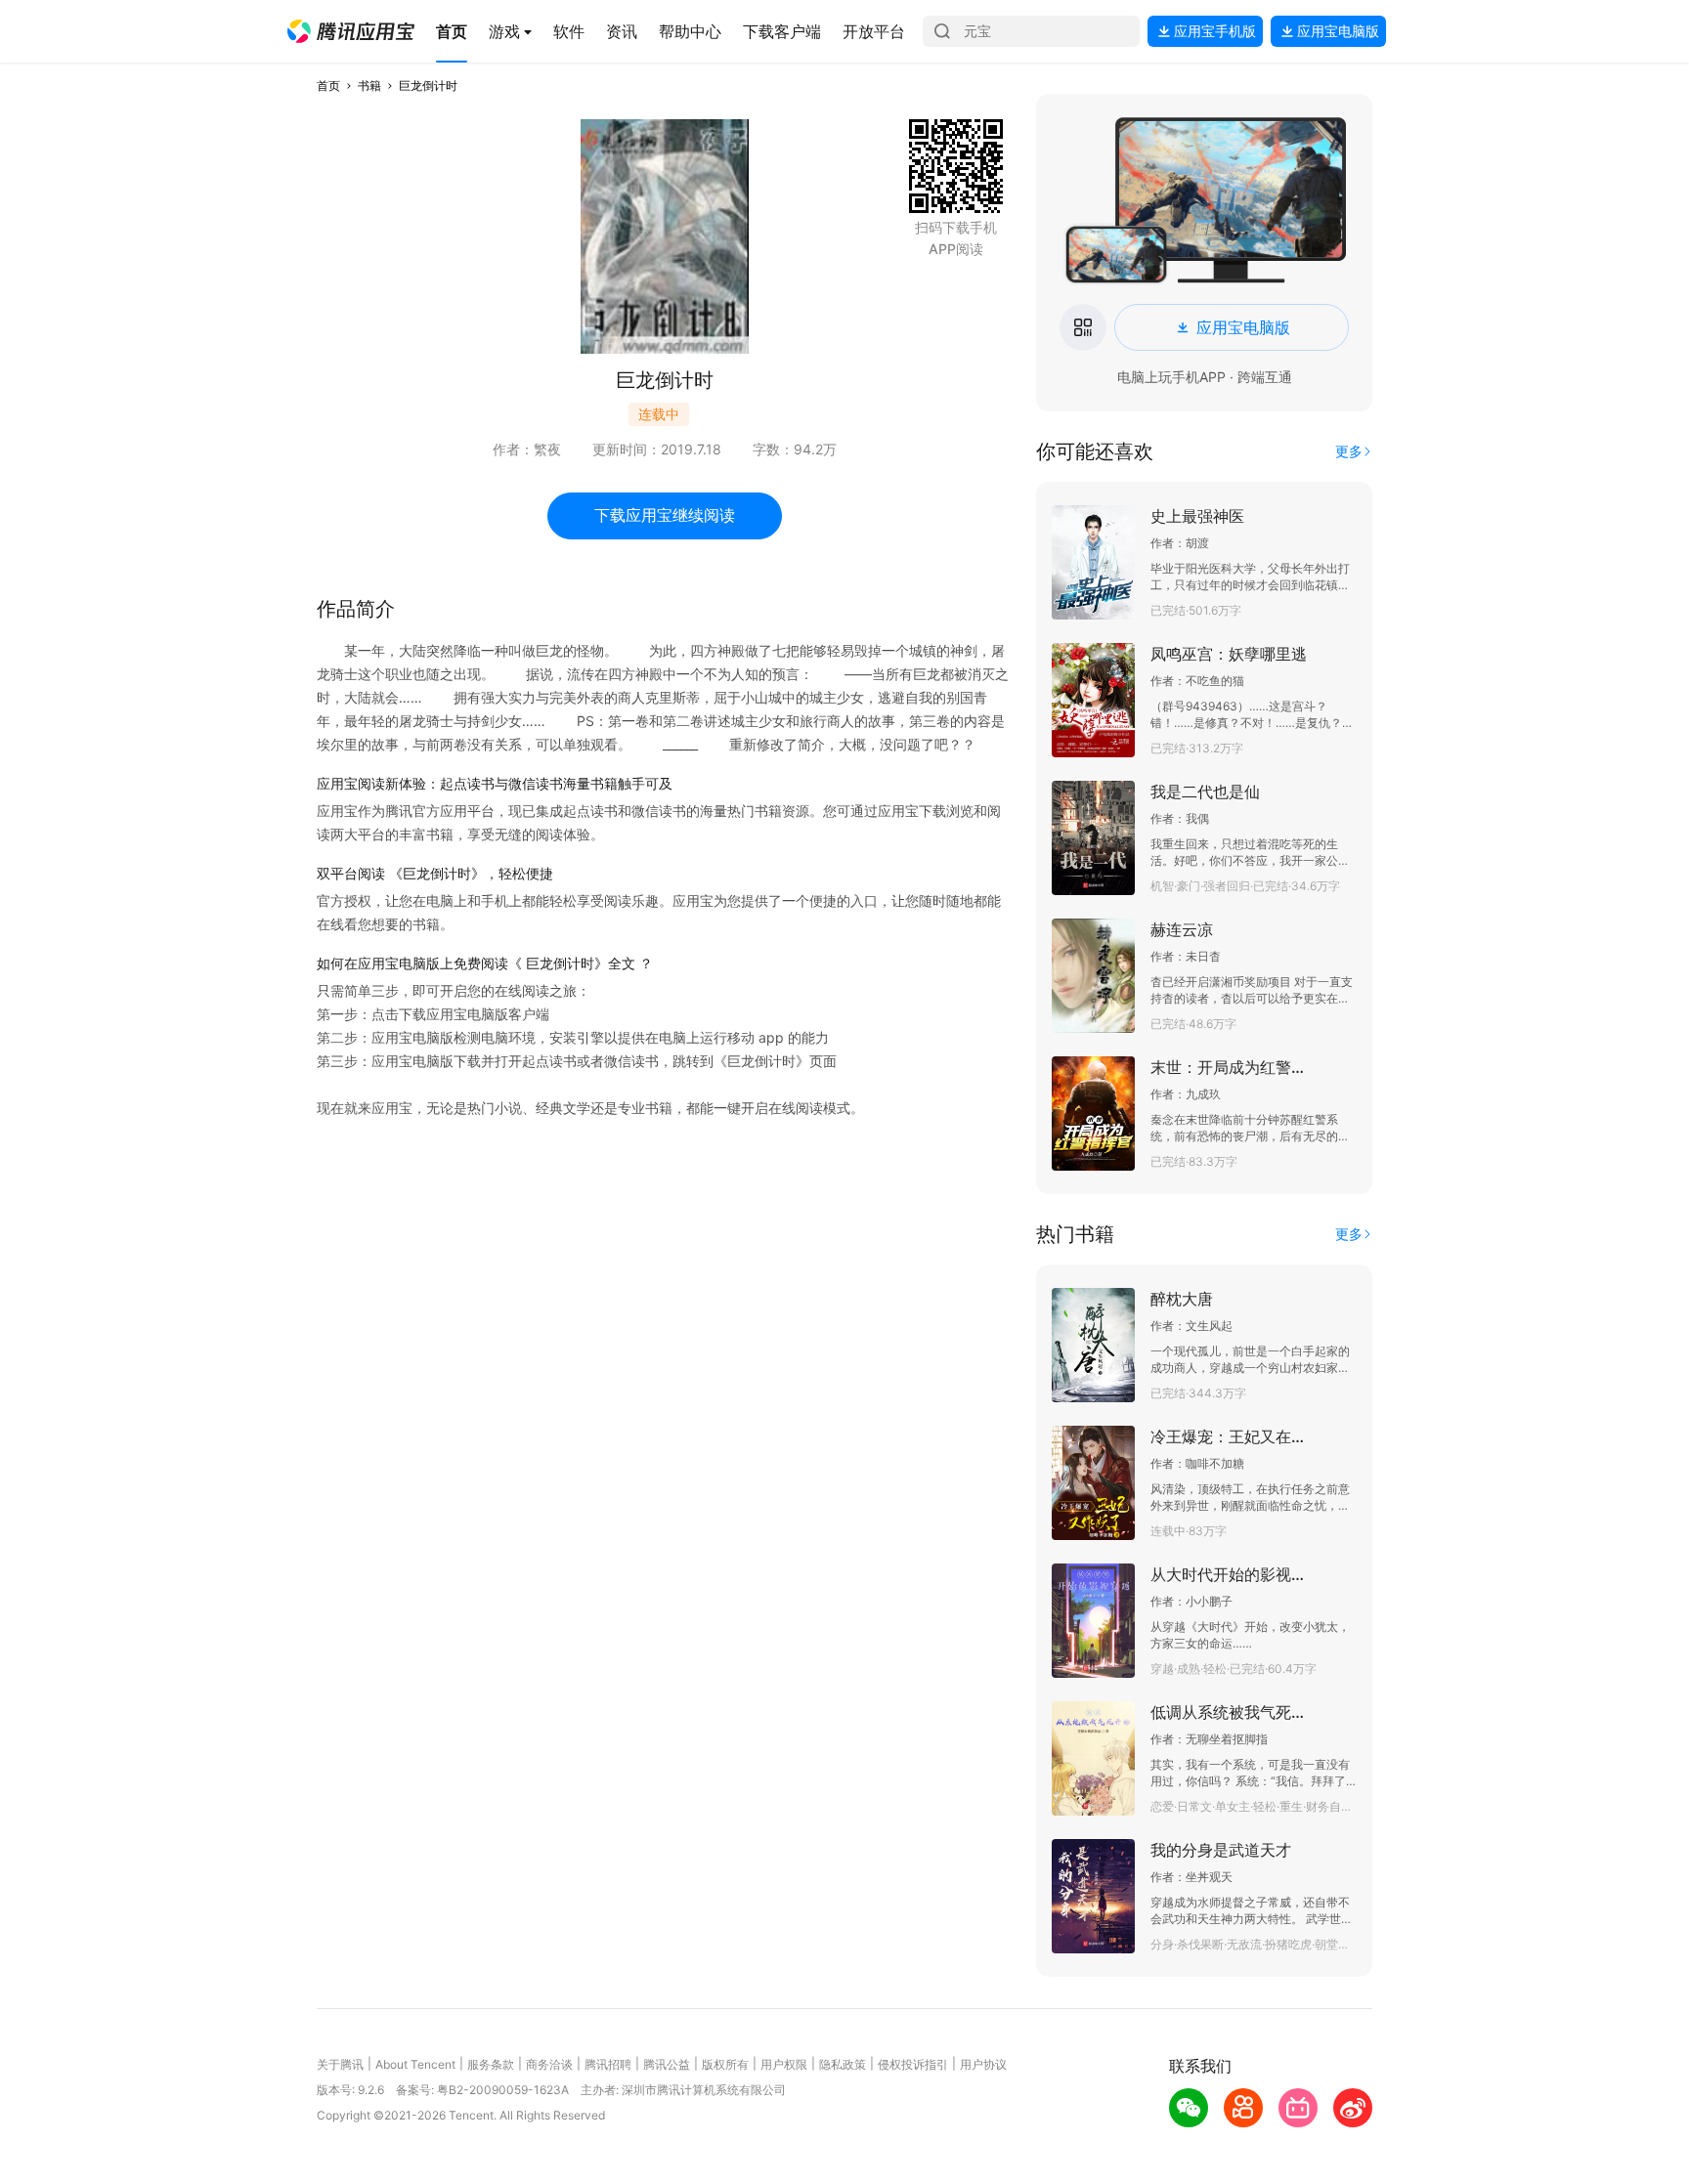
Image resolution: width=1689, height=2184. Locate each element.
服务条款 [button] (491, 2064)
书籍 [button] (369, 86)
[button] (351, 31)
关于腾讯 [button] (340, 2064)
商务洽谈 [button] (549, 2064)
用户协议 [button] (983, 2064)
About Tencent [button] (415, 2064)
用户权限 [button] (784, 2064)
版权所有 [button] (725, 2064)
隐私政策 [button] (843, 2064)
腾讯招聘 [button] (608, 2064)
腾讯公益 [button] (667, 2064)
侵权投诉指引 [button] (913, 2064)
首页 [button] (328, 86)
